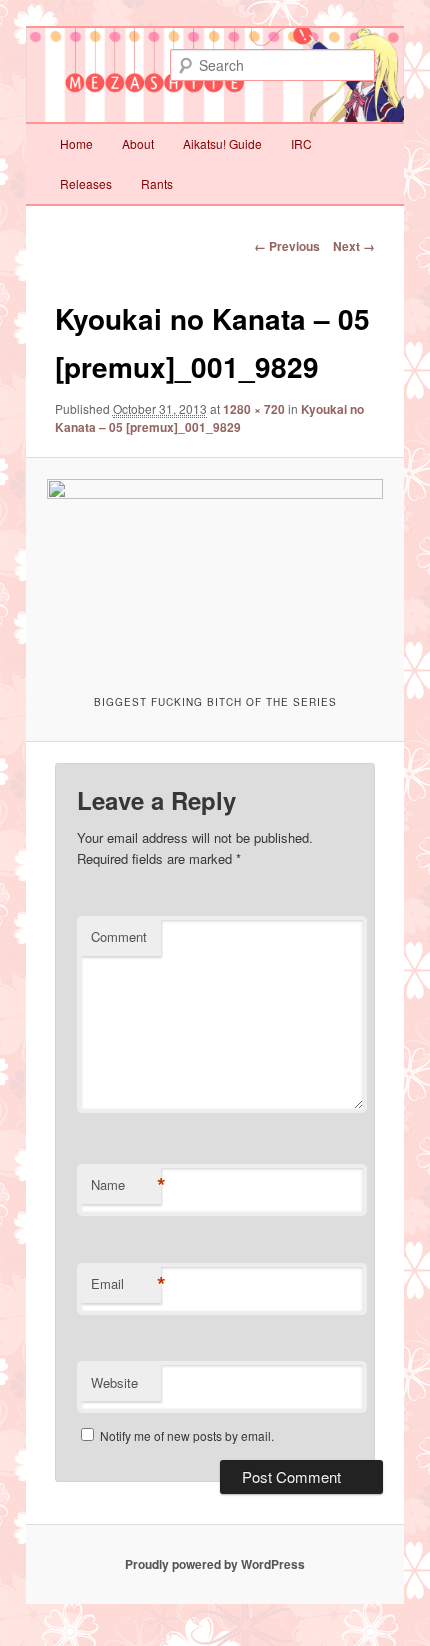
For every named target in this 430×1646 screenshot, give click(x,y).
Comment (119, 936)
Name (126, 1185)
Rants (157, 183)
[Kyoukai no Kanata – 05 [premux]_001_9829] (214, 573)
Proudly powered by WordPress (215, 1564)
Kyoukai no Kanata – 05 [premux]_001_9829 (209, 418)
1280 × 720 (254, 409)
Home (76, 143)
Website (114, 1382)
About (138, 143)
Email (126, 1284)
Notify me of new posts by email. (187, 1435)
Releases (86, 183)
